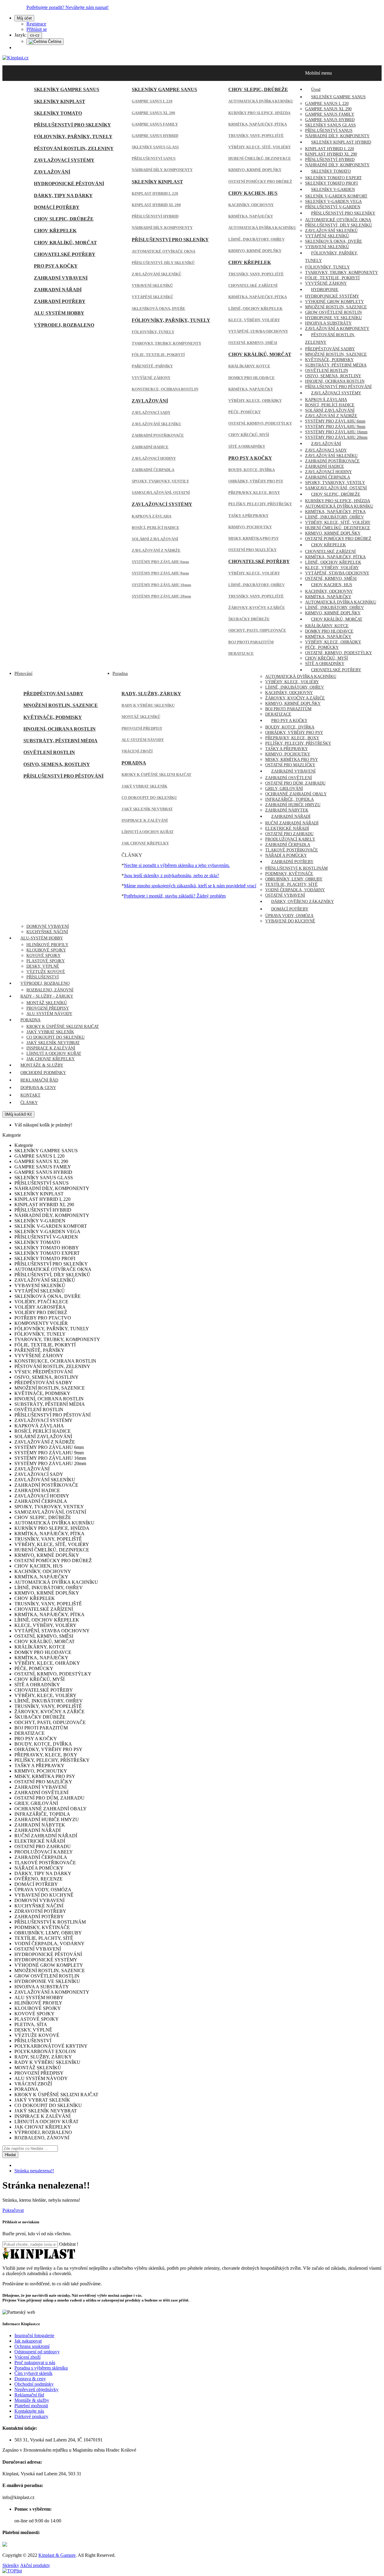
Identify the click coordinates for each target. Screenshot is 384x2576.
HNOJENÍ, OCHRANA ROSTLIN (60, 729)
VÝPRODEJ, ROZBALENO (64, 325)
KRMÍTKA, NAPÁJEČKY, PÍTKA (258, 124)
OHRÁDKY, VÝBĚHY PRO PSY (256, 481)
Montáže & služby (32, 2400)
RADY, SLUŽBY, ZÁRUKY (151, 694)
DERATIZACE (241, 653)
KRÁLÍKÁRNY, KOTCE (249, 366)
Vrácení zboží (27, 2357)
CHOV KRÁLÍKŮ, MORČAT (65, 243)
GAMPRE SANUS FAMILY (155, 124)
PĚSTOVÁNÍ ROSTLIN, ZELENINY (74, 148)
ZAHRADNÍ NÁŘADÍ (58, 290)
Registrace (36, 24)
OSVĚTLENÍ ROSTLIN (49, 752)
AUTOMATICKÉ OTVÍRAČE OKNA (163, 251)
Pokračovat (13, 2210)
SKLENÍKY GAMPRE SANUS (67, 89)
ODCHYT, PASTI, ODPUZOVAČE (257, 630)
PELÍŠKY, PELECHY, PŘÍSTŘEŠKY (260, 504)
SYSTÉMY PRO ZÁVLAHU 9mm (160, 573)
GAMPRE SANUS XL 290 (153, 113)
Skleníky (11, 2565)
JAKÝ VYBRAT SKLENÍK (144, 786)
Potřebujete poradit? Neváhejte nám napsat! (67, 7)
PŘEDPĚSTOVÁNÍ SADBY (53, 694)
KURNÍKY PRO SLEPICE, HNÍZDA (259, 113)
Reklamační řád (29, 2395)
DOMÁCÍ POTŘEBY (57, 207)
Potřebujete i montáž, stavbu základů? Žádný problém (175, 896)
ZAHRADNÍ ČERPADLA (153, 470)
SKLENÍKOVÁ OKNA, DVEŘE (159, 309)
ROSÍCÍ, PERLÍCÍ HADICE (156, 528)
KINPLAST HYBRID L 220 (155, 193)
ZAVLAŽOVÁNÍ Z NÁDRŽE (156, 550)
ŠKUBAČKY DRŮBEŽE (249, 619)
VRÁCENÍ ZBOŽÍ (137, 751)
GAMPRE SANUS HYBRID (155, 136)
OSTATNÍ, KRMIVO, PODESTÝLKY (260, 423)
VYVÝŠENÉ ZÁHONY (151, 378)
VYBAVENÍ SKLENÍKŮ (152, 285)
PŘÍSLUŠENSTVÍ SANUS (154, 158)
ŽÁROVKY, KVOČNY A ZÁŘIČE (257, 608)
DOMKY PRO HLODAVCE (252, 378)
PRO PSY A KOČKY (56, 266)
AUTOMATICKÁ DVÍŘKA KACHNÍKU (262, 228)
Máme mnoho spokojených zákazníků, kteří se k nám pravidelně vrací (190, 886)
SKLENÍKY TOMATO (58, 113)
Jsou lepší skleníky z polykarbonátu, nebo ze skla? (171, 875)
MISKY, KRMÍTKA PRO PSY (253, 538)
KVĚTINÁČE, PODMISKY (53, 717)
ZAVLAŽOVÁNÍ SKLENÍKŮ (156, 274)
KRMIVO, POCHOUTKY (250, 527)
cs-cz (35, 35)
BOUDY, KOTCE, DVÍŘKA (252, 470)
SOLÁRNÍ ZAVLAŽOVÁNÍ (155, 539)
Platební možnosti (31, 2406)
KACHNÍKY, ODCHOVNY (251, 205)
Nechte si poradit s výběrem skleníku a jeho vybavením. (177, 865)
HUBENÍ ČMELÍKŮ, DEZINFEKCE (260, 158)
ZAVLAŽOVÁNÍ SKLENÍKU (156, 424)
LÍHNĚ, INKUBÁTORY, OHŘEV (256, 239)
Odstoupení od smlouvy (37, 2352)
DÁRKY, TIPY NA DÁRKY (63, 196)
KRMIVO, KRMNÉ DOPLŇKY (255, 170)
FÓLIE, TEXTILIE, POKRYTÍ (158, 355)
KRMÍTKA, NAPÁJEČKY (251, 216)
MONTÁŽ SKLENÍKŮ (141, 717)
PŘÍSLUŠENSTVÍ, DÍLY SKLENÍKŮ (163, 263)
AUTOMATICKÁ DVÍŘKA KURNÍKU (261, 101)
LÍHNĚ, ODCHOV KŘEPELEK (255, 309)
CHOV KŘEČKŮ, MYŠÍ (249, 435)
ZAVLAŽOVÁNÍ (52, 172)
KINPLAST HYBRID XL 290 (156, 205)
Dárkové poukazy (31, 2416)
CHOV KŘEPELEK (55, 231)
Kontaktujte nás (29, 2411)
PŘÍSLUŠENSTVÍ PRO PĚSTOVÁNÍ (63, 776)
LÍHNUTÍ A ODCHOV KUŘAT (148, 832)
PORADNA (134, 763)
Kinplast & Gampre (57, 2555)
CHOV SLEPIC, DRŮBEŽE (64, 219)
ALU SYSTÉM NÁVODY (143, 740)
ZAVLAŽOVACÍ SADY (151, 413)
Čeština (54, 42)
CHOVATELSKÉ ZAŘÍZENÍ (253, 285)
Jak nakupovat (28, 2341)
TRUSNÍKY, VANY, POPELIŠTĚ (256, 136)
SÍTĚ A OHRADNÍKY (247, 446)
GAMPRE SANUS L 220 (152, 101)
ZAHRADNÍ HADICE (150, 447)
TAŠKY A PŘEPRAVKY (248, 516)
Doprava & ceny (30, 2379)
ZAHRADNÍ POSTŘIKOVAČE (158, 435)
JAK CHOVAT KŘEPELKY (145, 843)
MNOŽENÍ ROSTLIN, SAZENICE (61, 705)
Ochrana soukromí (32, 2346)
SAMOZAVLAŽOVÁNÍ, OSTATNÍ (161, 493)
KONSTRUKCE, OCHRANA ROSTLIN (165, 389)
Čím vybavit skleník (33, 2373)
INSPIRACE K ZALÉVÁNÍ (145, 820)
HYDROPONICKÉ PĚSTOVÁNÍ (69, 184)
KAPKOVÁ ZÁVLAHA (151, 516)
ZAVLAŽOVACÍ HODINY (154, 458)
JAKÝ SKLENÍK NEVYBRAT (147, 809)
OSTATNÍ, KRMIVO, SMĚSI (253, 343)
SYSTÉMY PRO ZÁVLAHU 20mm (161, 596)
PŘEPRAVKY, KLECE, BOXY (254, 493)
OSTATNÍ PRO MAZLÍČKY (252, 550)
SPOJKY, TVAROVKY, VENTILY (160, 481)
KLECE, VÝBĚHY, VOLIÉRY (254, 320)
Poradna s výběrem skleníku (41, 2368)
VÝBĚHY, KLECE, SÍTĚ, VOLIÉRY (259, 147)
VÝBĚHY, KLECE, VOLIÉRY (254, 573)
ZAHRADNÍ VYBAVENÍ (61, 278)
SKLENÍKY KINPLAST (60, 101)
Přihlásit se (37, 29)
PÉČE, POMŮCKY (244, 412)
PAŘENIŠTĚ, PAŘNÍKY (152, 366)
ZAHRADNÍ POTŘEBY (60, 301)
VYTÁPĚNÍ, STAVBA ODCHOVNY (258, 331)
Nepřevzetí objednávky (36, 2389)
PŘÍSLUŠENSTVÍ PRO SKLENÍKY (72, 125)
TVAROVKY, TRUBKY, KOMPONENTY (166, 343)
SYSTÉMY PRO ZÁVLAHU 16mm (161, 585)
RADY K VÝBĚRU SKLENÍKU (148, 705)
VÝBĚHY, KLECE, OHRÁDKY (255, 401)
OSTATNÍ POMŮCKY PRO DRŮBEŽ (260, 181)
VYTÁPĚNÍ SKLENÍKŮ (152, 297)
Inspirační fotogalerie (34, 2336)
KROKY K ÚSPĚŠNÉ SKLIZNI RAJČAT (156, 775)
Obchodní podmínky (34, 2384)
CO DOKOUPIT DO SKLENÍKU (149, 798)
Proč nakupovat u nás (35, 2362)
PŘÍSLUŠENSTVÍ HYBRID (155, 216)
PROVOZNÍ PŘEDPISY (142, 728)
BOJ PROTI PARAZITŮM (251, 642)
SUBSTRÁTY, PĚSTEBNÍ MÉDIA (60, 741)
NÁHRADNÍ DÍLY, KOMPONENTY (162, 170)
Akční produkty (35, 2565)
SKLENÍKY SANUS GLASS (155, 147)
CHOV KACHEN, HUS (253, 193)
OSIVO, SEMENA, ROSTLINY (57, 764)
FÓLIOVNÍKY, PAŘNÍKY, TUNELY (73, 137)
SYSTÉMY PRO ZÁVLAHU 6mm (160, 562)
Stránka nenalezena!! (34, 2171)
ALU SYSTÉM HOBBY (59, 313)
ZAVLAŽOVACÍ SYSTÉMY (64, 160)
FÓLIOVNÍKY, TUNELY (153, 332)
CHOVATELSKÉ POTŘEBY (65, 254)
